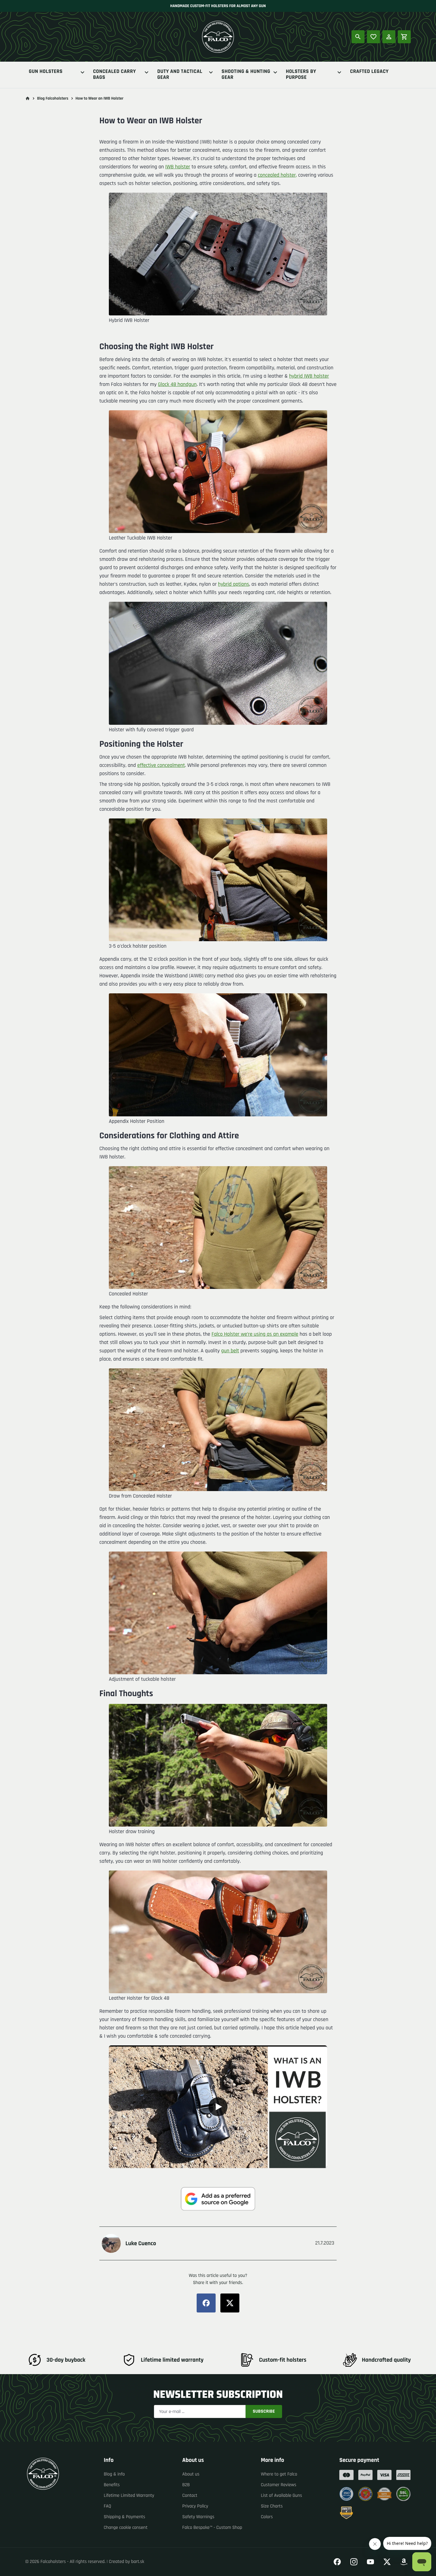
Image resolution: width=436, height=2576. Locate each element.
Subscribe (264, 2411)
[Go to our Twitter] (387, 2562)
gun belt (230, 1351)
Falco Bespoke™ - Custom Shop (212, 2528)
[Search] (358, 37)
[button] (218, 2107)
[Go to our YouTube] (370, 2562)
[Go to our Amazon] (404, 2562)
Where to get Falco (279, 2474)
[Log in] (389, 37)
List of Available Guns (281, 2496)
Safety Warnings (198, 2517)
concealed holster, (277, 175)
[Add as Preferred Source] (218, 2199)
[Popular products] (373, 37)
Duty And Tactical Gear (180, 75)
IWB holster (178, 167)
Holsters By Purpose (301, 75)
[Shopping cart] (404, 37)
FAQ (108, 2506)
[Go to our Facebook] (337, 2562)
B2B (186, 2485)
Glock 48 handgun (177, 385)
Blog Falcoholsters (53, 98)
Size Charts (272, 2506)
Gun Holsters (46, 72)
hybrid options (234, 584)
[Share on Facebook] (206, 2303)
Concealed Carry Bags (115, 75)
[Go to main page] (28, 98)
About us (191, 2474)
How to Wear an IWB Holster (100, 98)
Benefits (112, 2485)
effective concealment (161, 766)
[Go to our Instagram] (354, 2562)
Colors (267, 2517)
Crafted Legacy (369, 72)
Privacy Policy (195, 2506)
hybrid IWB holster (309, 376)
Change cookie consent (126, 2528)
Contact (190, 2496)
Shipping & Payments (125, 2517)
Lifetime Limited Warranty (129, 2496)
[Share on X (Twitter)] (230, 2303)
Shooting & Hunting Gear (246, 75)
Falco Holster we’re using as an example (255, 1334)
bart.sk (138, 2562)
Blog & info (114, 2474)
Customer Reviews (279, 2485)
